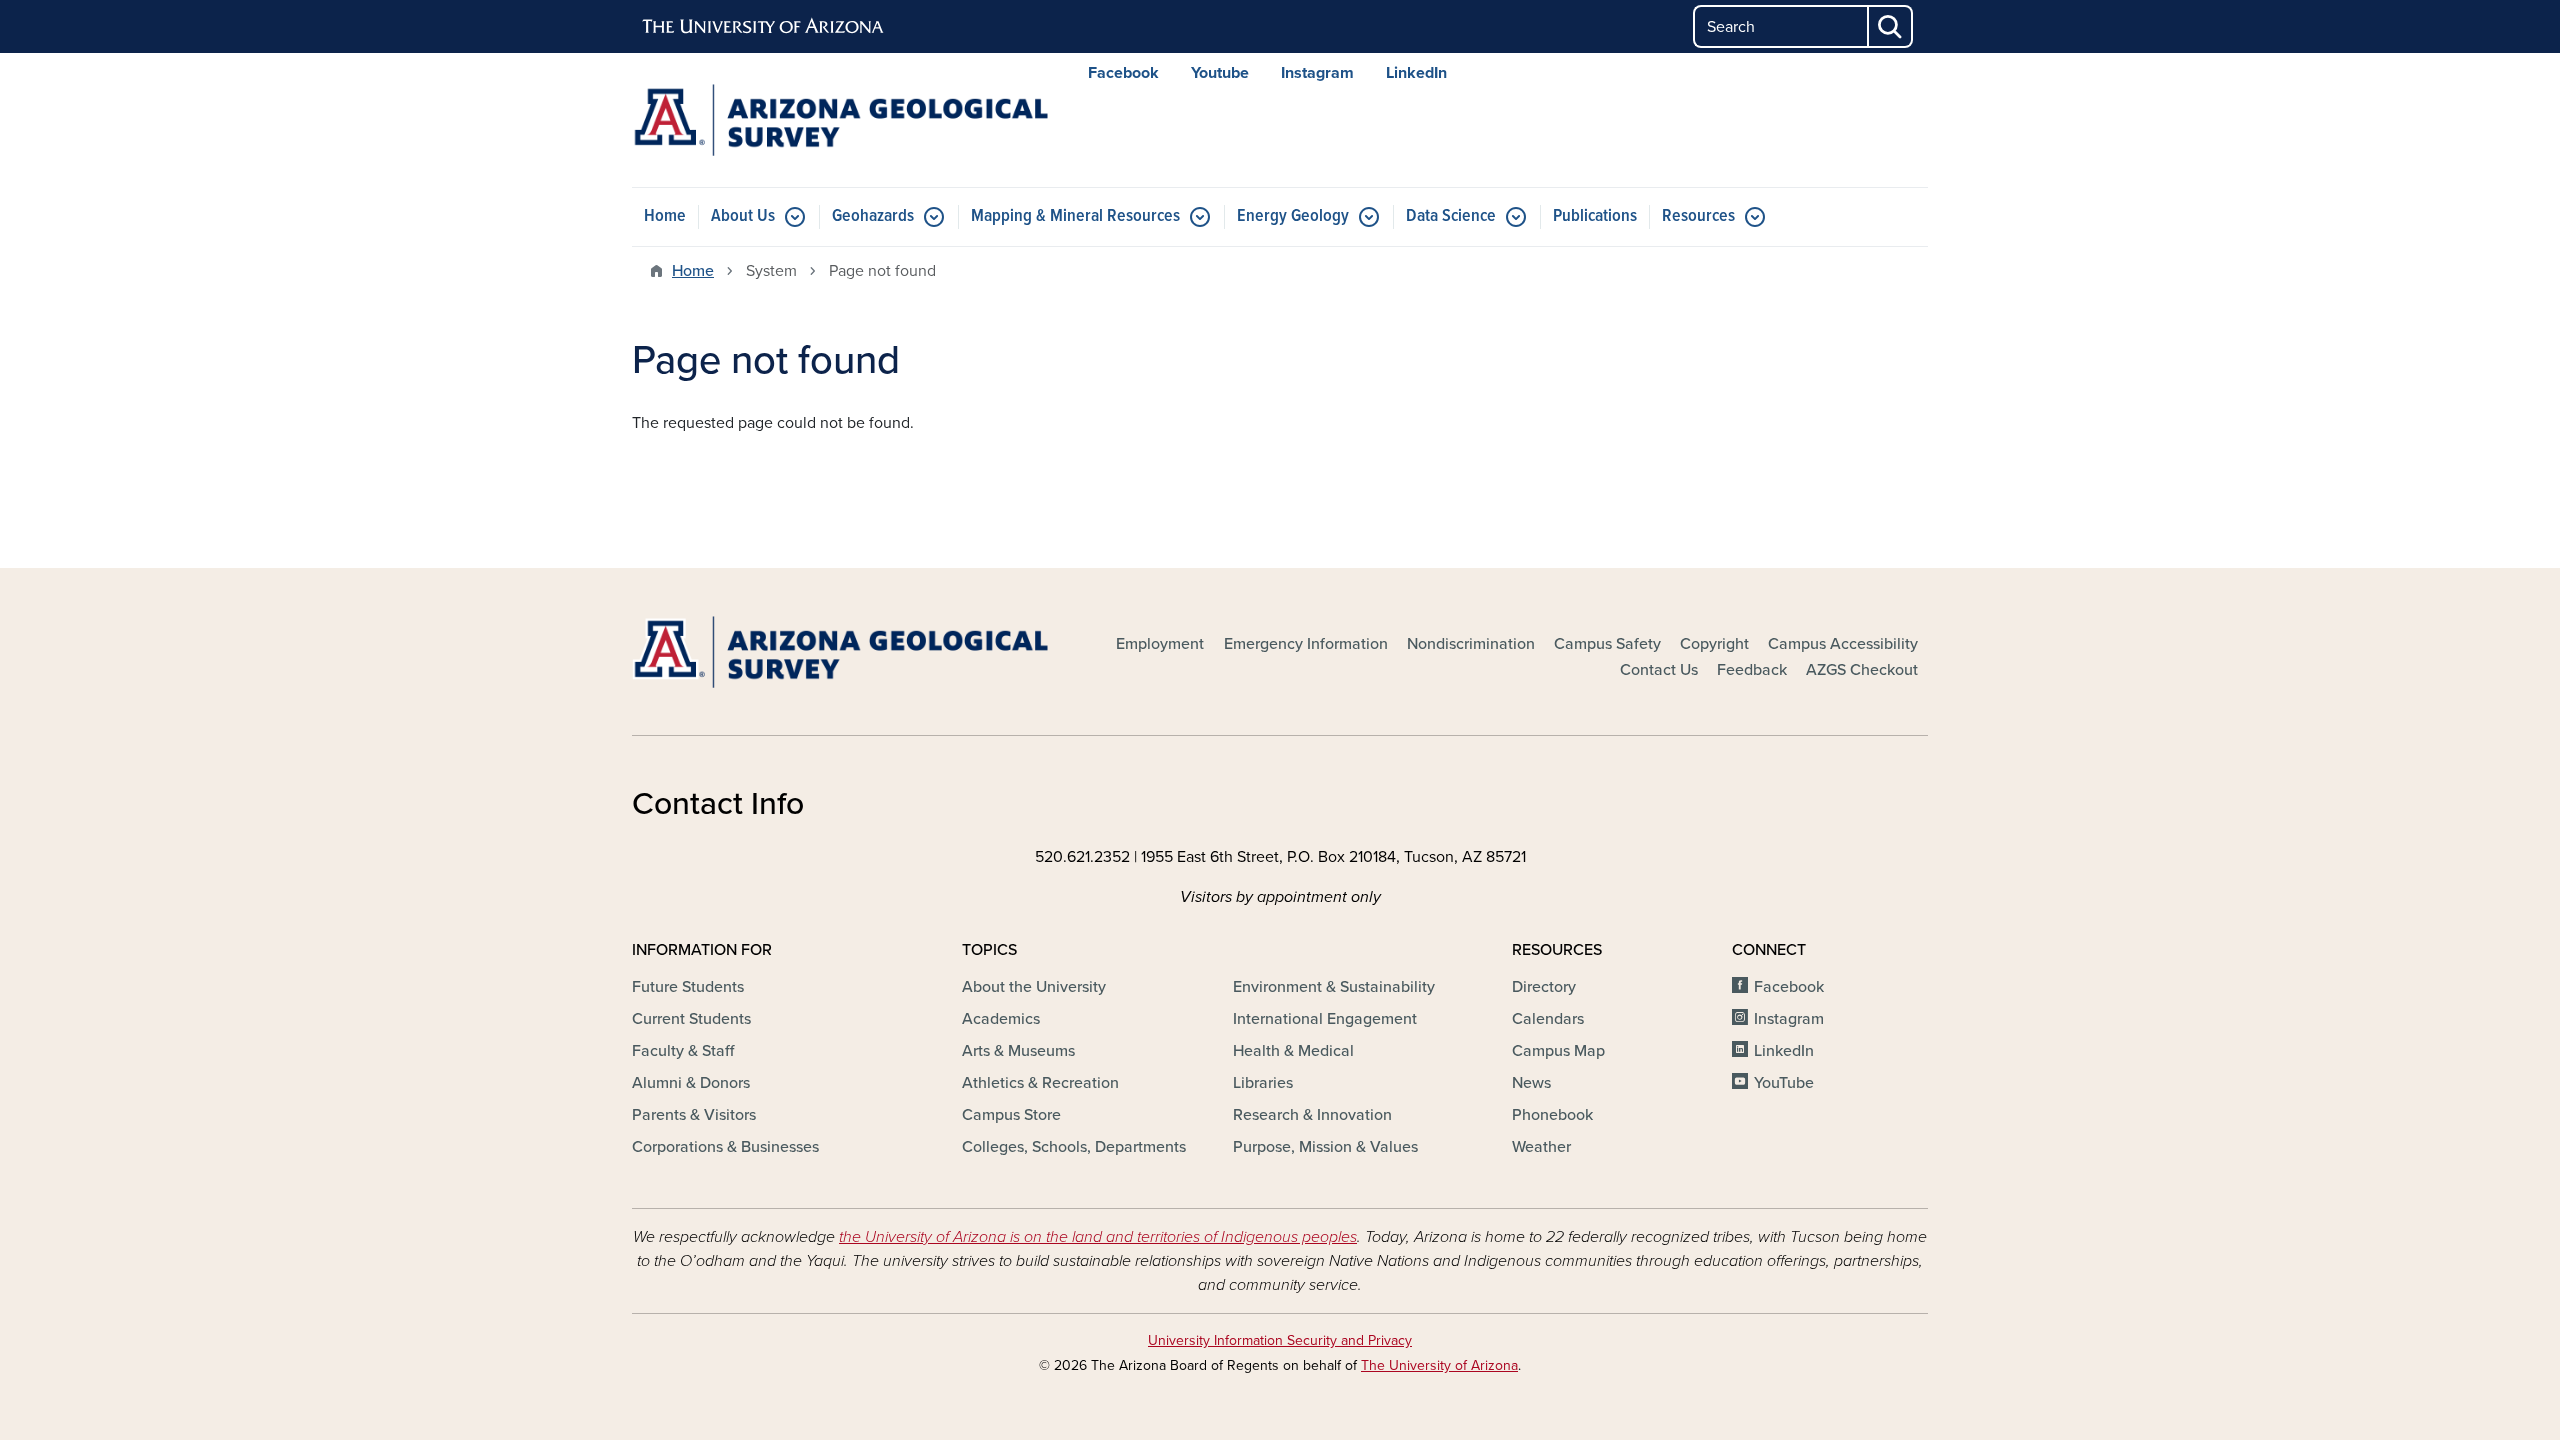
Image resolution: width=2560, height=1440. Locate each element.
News (1531, 1083)
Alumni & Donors (691, 1083)
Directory (1544, 987)
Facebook (1123, 73)
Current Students (691, 1019)
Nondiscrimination (1471, 644)
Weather (1541, 1147)
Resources (1698, 216)
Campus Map (1558, 1051)
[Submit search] (1891, 26)
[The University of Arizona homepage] (764, 27)
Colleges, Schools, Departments (1074, 1147)
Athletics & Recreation (1040, 1083)
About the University (1034, 987)
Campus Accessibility (1843, 644)
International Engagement (1325, 1019)
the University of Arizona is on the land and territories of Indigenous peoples (1098, 1237)
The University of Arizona (1439, 1365)
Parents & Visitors (694, 1115)
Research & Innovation (1312, 1115)
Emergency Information (1306, 644)
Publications (1595, 216)
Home (665, 216)
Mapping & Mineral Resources (1075, 216)
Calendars (1548, 1019)
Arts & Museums (1018, 1051)
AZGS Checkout (1862, 670)
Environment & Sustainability (1334, 987)
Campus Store (1011, 1115)
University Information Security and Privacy (1280, 1340)
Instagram (1317, 73)
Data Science (1451, 216)
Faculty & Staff (683, 1051)
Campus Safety (1607, 644)
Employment (1160, 644)
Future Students (688, 987)
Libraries (1263, 1083)
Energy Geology (1293, 216)
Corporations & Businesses (725, 1147)
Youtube (1220, 73)
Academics (1001, 1019)
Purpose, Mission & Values (1325, 1147)
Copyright (1714, 644)
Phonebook (1552, 1115)
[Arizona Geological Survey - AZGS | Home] (840, 120)
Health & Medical (1293, 1051)
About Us (743, 216)
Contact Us (1659, 670)
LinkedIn (1416, 73)
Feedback (1752, 670)
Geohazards (873, 216)
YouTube (1784, 1083)
